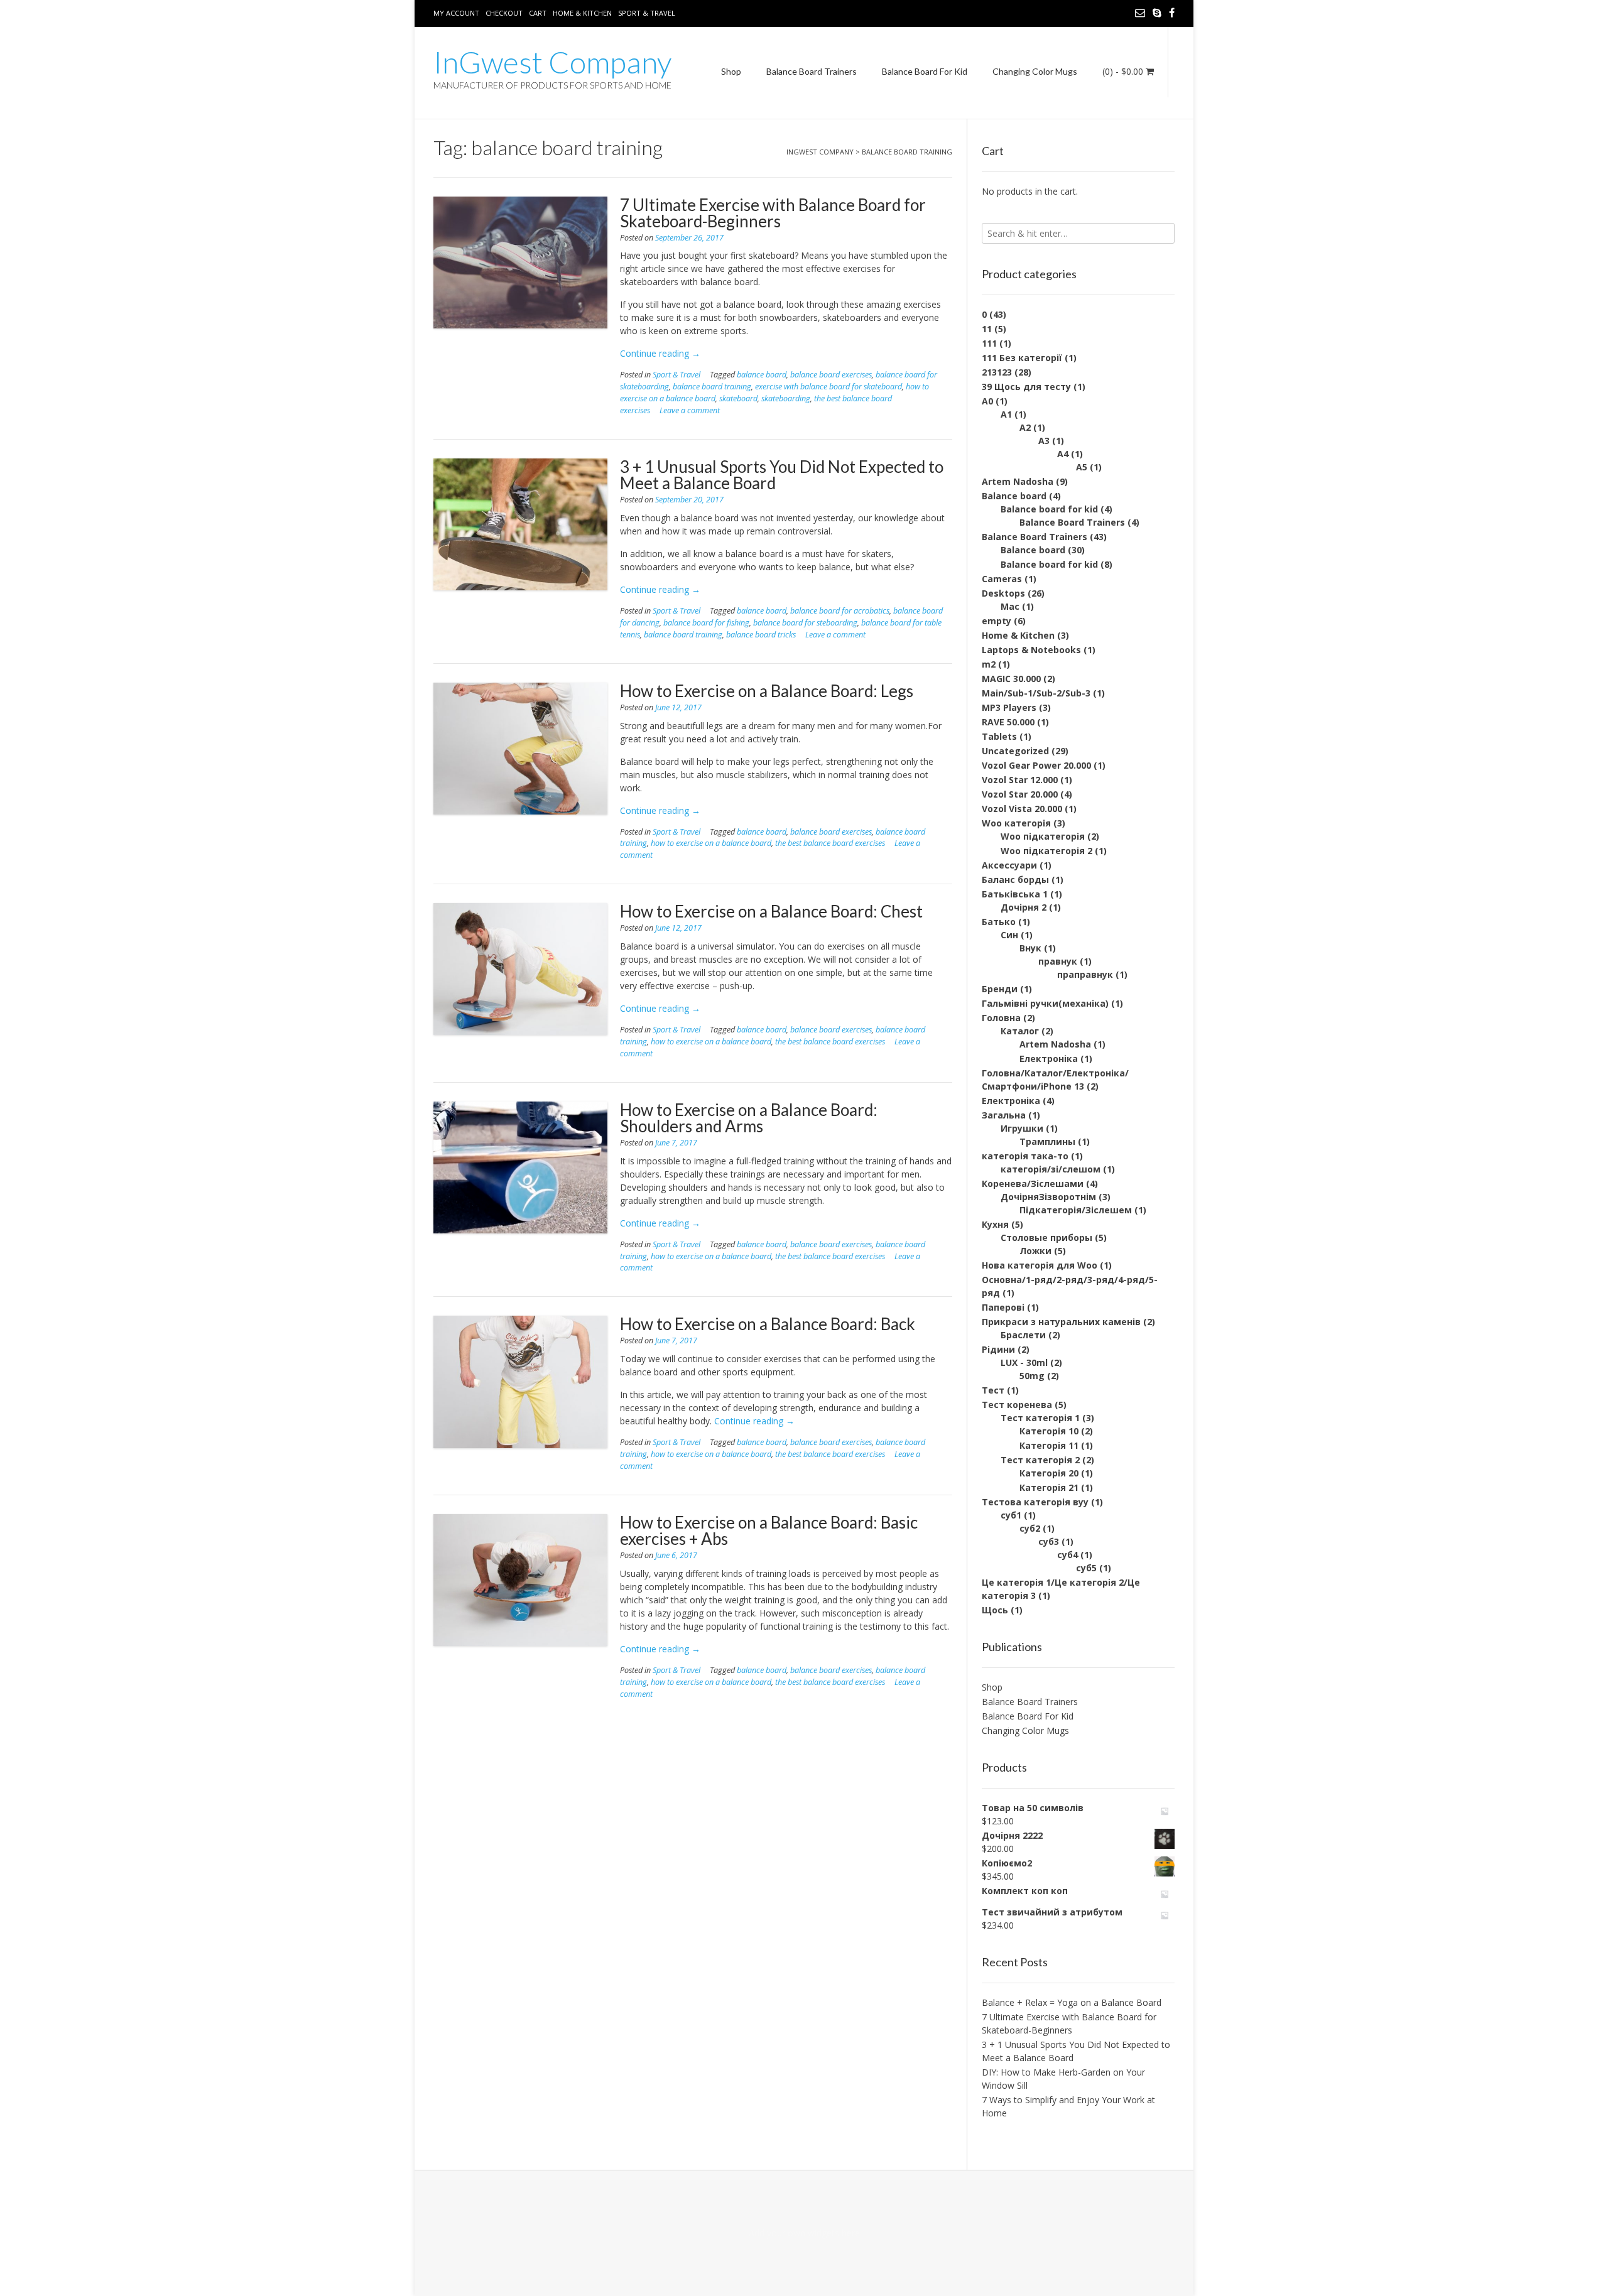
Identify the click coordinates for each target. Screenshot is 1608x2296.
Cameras (1002, 579)
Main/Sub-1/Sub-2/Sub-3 (1036, 693)
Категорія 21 (1049, 1487)
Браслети (1023, 1335)
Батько (999, 922)
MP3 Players (1009, 707)
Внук (1030, 948)
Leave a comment (690, 410)
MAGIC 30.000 (1011, 679)
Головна (1001, 1018)
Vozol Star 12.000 (1020, 780)
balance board (762, 375)
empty (997, 621)
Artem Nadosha (1018, 481)
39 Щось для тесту (1026, 387)
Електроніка (1049, 1059)
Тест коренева (1017, 1405)
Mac (1010, 606)
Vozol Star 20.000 (1020, 794)
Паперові (1003, 1307)
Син (1009, 935)
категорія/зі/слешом (1051, 1169)
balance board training (712, 387)
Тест (993, 1390)
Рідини (998, 1349)
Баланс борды (1015, 880)
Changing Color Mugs (1035, 71)
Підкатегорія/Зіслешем (1076, 1210)
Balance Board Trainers (812, 71)
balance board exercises (831, 375)
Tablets (999, 736)
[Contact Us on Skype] (1157, 13)
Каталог (1020, 1031)
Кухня (995, 1224)
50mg (1032, 1376)
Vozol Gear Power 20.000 (1036, 765)
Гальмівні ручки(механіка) (1045, 1003)
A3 (1044, 441)
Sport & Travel (647, 13)
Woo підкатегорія (1043, 836)
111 (989, 343)
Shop (731, 71)
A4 (1063, 454)
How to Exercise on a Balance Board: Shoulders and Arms (749, 1118)
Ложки (1035, 1251)
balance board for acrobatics (840, 611)
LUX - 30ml (1024, 1362)
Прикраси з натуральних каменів (1061, 1322)
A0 (987, 401)
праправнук (1085, 974)
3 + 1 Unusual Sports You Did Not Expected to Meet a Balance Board (782, 475)
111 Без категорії (1022, 358)
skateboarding (786, 398)
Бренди (1000, 989)
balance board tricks (761, 635)
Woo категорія (1016, 823)
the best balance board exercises (830, 843)
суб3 (1049, 1541)
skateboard (738, 398)
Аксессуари (1009, 865)
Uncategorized (1015, 751)
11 (987, 329)
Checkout (504, 13)
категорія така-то (1025, 1156)
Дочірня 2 (1024, 907)
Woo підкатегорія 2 (1046, 851)
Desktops (1003, 593)
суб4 (1067, 1555)
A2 (1025, 427)
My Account (456, 13)
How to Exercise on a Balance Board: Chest (771, 911)
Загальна (1004, 1115)
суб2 (1030, 1528)
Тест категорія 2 (1040, 1460)
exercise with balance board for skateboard (828, 387)
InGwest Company (552, 62)
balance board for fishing (706, 623)
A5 (1082, 467)
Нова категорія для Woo (1040, 1265)
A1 (1006, 414)
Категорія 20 (1049, 1473)
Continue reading (660, 353)
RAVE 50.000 (1008, 722)
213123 (997, 372)
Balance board (1014, 496)
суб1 (1011, 1515)
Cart (538, 13)
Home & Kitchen (582, 13)
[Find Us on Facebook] (1172, 13)
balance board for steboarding (805, 623)
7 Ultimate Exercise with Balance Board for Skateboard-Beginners (773, 213)
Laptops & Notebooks (1031, 650)
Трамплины (1047, 1141)
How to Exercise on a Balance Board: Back (768, 1324)
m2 (989, 664)
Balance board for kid (1049, 509)
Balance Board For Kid (925, 71)
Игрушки (1022, 1128)
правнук (1058, 961)
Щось (995, 1610)
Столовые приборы (1046, 1237)
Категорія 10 (1049, 1431)
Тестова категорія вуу (1035, 1502)
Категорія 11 (1049, 1445)
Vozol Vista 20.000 (1022, 809)
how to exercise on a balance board (711, 843)
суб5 (1086, 1568)
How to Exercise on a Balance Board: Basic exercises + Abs (769, 1530)
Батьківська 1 (1015, 894)
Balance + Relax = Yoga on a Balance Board (1072, 2002)
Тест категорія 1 (1040, 1418)
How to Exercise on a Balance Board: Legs (767, 691)
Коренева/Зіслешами (1033, 1183)
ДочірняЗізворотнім (1048, 1197)
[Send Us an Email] (1140, 13)
